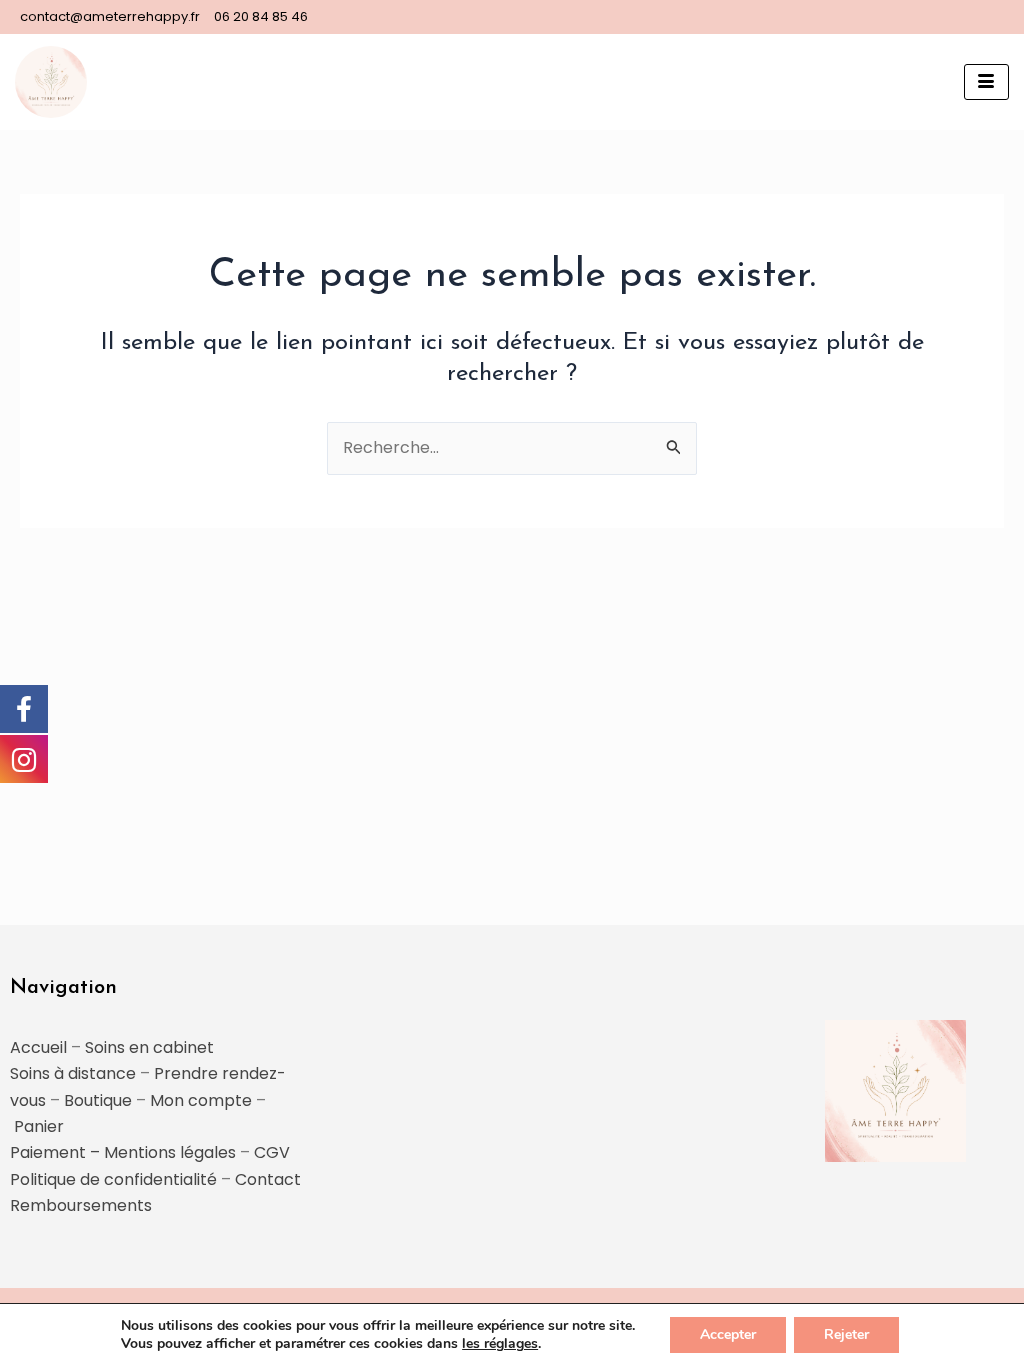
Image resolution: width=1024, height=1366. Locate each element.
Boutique (98, 1100)
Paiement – (57, 1152)
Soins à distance (73, 1073)
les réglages (500, 1344)
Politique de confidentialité (113, 1179)
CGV (272, 1152)
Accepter (728, 1334)
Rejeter (846, 1334)
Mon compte (201, 1100)
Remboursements (81, 1205)
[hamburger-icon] (986, 82)
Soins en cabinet (149, 1047)
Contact (268, 1179)
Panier (39, 1126)
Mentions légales (170, 1152)
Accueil (38, 1047)
